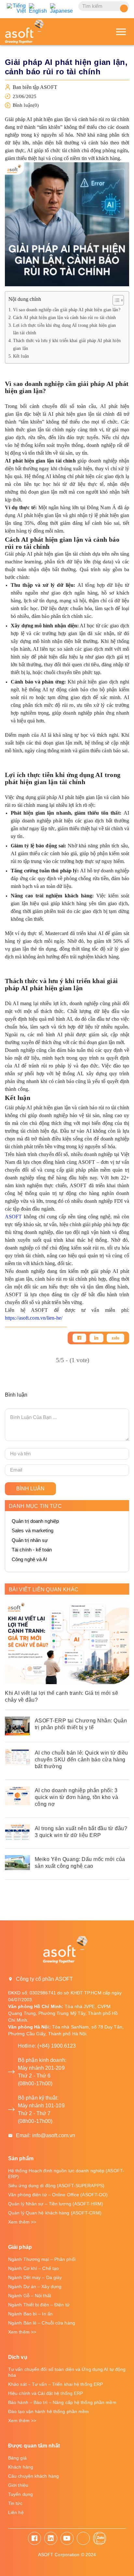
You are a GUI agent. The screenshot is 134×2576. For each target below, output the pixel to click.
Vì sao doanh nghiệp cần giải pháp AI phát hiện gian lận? (67, 310)
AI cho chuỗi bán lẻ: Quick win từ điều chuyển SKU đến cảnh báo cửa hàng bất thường (81, 1760)
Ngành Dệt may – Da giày (35, 2277)
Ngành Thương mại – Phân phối (42, 2259)
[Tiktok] (83, 2538)
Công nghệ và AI (30, 1559)
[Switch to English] (38, 8)
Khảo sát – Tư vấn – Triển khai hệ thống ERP (55, 2384)
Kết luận (21, 356)
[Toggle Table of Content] (115, 300)
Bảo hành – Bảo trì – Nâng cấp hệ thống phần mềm (62, 2402)
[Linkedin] (96, 1338)
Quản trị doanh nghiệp (35, 1521)
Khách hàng (21, 2467)
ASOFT (13, 1217)
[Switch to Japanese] (62, 8)
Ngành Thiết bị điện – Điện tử (39, 2305)
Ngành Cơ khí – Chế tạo (33, 2268)
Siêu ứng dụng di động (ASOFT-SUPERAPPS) (56, 2186)
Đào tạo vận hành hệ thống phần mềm (48, 2411)
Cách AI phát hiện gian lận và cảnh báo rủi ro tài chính (65, 317)
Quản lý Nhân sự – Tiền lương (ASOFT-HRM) (56, 2204)
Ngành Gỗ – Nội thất (30, 2296)
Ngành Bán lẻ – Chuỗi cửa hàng (42, 2323)
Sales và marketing (33, 1530)
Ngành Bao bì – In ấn (30, 2314)
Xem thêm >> (22, 2222)
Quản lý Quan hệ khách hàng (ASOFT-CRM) (55, 2213)
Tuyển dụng (20, 2494)
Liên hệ (16, 2512)
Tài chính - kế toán (32, 1550)
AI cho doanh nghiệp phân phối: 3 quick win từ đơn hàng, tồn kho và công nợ (77, 1797)
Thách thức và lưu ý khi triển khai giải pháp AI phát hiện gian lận (67, 344)
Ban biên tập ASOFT (35, 87)
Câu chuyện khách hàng (33, 2476)
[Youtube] (67, 2538)
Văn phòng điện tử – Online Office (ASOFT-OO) (58, 2195)
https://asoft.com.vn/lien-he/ (34, 1318)
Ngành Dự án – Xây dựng (35, 2286)
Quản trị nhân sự (30, 1540)
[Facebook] (79, 1338)
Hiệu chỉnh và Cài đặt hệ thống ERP (46, 2393)
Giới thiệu (18, 2485)
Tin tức (15, 2503)
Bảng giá (17, 2458)
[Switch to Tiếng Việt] (16, 8)
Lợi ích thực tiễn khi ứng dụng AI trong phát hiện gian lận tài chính (64, 329)
